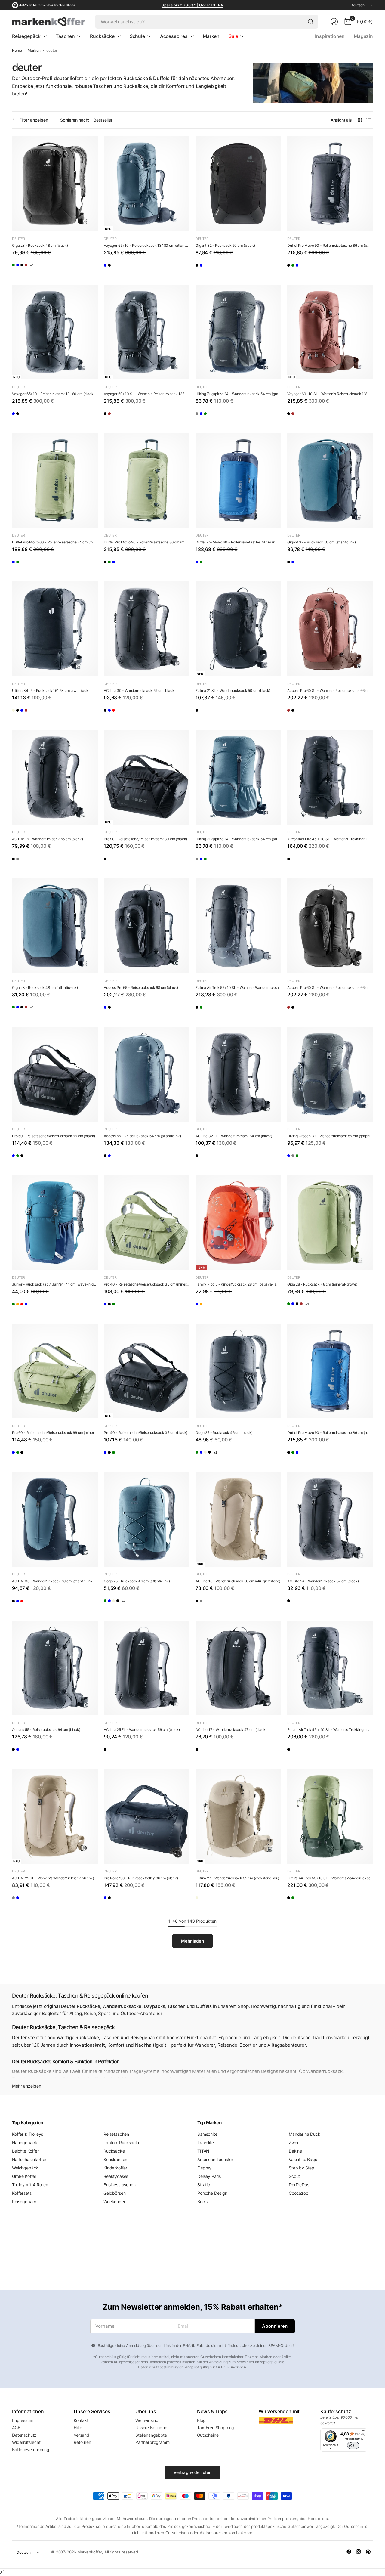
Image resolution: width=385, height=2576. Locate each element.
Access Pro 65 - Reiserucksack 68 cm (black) (141, 988)
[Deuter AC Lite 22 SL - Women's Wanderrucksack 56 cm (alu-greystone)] (55, 1816)
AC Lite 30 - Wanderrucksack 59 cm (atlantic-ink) (53, 1581)
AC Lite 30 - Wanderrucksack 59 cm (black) (140, 690)
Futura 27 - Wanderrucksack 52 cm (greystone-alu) (237, 1878)
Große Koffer (24, 2176)
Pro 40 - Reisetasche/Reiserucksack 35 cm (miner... (146, 1284)
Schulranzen (115, 2159)
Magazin (363, 36)
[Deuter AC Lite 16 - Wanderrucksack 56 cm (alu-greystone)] (33, 862)
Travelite (206, 2143)
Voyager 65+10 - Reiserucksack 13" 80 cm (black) (53, 394)
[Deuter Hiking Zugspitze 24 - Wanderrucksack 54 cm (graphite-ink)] (238, 332)
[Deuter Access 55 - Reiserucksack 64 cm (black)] (110, 1159)
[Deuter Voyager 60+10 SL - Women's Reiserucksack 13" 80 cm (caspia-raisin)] (124, 417)
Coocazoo (299, 2193)
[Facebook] (349, 2552)
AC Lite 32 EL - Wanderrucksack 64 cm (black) (234, 1136)
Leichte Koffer (25, 2151)
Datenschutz (24, 2435)
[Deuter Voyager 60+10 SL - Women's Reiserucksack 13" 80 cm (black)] (147, 332)
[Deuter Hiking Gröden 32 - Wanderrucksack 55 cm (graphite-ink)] (330, 1074)
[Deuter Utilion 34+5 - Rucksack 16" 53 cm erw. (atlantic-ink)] (47, 713)
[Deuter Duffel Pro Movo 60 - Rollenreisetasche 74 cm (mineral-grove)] (55, 480)
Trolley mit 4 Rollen (30, 2185)
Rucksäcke (87, 2037)
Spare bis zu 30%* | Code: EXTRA (192, 5)
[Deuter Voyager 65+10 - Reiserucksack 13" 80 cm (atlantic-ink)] (147, 184)
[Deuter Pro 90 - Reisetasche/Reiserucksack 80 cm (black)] (147, 777)
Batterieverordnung (31, 2449)
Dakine (295, 2151)
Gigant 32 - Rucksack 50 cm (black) (225, 245)
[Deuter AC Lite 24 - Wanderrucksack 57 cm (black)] (330, 1519)
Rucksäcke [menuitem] (102, 36)
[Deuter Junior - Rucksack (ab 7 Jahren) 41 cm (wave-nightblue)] (55, 1223)
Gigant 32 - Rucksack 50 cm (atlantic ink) (321, 542)
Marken (34, 51)
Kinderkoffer (115, 2168)
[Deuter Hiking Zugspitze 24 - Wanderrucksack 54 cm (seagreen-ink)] (231, 417)
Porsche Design (212, 2193)
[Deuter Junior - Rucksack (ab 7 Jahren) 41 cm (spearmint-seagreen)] (18, 1307)
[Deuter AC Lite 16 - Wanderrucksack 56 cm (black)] (55, 777)
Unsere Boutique (151, 2427)
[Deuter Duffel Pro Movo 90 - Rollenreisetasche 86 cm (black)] (330, 184)
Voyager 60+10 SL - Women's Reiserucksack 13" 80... (147, 394)
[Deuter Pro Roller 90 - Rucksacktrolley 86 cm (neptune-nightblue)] (110, 1901)
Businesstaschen (120, 2185)
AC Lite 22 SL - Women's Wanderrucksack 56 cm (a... (55, 1878)
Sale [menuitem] (233, 36)
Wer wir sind (147, 2420)
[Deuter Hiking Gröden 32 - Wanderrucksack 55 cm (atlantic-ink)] (293, 1159)
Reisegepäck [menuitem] (26, 36)
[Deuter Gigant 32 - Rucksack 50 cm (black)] (238, 184)
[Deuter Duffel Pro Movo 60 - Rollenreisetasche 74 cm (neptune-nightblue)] (18, 565)
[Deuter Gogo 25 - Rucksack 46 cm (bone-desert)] (231, 1455)
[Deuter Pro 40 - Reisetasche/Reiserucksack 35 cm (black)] (124, 1307)
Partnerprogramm (152, 2442)
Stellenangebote (151, 2435)
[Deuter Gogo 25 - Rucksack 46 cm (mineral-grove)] (201, 1455)
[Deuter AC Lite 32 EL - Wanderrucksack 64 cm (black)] (238, 1074)
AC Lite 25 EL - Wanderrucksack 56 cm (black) (142, 1730)
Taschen (111, 2037)
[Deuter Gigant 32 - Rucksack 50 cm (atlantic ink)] (216, 268)
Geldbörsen (114, 2193)
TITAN (203, 2151)
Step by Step (302, 2168)
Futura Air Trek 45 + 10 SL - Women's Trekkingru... (328, 1730)
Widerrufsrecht (26, 2442)
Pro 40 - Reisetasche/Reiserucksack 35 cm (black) (146, 1433)
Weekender (114, 2201)
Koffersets (22, 2193)
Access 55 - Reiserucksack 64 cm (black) (46, 1730)
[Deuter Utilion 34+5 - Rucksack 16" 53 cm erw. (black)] (55, 629)
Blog (201, 2420)
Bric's (202, 2201)
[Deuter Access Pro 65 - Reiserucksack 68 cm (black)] (147, 926)
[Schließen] (2, 2572)
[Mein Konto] (334, 22)
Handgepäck (25, 2143)
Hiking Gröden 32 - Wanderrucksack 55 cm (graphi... (330, 1136)
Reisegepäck (144, 2037)
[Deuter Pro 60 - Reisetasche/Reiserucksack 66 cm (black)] (55, 1074)
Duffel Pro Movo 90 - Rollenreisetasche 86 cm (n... (328, 1433)
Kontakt (81, 2420)
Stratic (204, 2185)
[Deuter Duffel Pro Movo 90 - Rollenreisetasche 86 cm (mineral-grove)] (308, 268)
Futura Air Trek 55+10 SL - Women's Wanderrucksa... (238, 988)
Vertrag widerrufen (193, 2472)
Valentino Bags (303, 2159)
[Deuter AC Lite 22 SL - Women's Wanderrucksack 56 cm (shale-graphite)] (18, 1901)
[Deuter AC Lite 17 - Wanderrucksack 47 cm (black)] (238, 1668)
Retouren (82, 2442)
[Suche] (311, 22)
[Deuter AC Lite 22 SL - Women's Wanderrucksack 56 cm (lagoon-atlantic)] (33, 1901)
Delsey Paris (209, 2176)
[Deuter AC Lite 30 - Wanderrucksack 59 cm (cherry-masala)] (139, 713)
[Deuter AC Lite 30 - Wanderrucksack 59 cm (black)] (147, 629)
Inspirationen (330, 36)
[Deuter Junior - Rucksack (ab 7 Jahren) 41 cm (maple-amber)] (33, 1307)
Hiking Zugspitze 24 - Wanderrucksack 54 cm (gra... (238, 394)
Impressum (23, 2420)
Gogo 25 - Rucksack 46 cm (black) (224, 1433)
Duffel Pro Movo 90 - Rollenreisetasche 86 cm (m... (145, 542)
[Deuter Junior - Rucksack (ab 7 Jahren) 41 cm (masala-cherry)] (47, 1307)
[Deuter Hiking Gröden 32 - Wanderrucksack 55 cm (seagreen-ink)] (323, 1159)
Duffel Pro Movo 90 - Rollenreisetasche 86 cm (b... (328, 245)
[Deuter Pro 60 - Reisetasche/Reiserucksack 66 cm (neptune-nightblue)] (18, 1159)
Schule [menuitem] (137, 36)
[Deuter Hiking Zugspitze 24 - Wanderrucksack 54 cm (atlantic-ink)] (216, 417)
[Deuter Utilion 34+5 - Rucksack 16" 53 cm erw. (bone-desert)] (18, 713)
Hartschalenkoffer (29, 2159)
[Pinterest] (368, 2552)
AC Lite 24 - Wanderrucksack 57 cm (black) (323, 1581)
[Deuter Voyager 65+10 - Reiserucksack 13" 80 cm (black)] (124, 268)
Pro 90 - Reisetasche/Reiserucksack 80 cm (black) (145, 839)
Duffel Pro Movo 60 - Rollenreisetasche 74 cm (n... (237, 542)
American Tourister (215, 2159)
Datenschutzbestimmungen (161, 2367)
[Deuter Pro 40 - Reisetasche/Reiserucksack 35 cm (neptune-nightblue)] (110, 1307)
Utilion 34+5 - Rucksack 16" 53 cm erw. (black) (51, 690)
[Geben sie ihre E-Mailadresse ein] (275, 2326)
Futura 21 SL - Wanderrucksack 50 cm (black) (233, 690)
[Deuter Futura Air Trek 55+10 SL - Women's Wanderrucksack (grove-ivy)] (216, 1010)
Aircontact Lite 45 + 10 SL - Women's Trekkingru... (328, 839)
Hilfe (78, 2427)
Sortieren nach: (75, 120)
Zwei (293, 2143)
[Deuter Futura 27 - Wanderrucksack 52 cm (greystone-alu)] (238, 1816)
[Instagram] (359, 2552)
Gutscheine (208, 2435)
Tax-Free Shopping (216, 2427)
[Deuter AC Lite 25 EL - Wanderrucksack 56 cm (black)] (147, 1668)
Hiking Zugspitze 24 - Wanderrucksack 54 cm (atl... (237, 839)
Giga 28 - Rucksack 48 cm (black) (40, 245)
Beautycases (116, 2176)
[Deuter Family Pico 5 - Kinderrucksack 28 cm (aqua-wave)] (201, 1307)
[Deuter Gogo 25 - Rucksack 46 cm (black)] (238, 1371)
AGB (16, 2427)
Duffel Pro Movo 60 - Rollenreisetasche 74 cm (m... (54, 542)
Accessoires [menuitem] (174, 36)
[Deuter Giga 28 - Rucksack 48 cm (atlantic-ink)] (33, 268)
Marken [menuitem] (211, 36)
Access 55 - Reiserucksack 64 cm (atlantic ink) (142, 1136)
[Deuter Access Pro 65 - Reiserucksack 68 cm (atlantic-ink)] (110, 1010)
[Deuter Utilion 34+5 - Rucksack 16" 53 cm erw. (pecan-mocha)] (62, 713)
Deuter (18, 239)
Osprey (204, 2168)
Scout (294, 2176)
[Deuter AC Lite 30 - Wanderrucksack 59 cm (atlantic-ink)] (124, 713)
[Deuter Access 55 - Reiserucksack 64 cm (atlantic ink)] (147, 1074)
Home (17, 51)
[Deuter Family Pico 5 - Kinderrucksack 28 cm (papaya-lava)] (238, 1223)
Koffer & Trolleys (28, 2134)
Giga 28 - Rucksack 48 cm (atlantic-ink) (45, 988)
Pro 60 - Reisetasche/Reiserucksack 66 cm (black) (54, 1136)
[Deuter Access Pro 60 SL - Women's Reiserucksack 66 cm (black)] (308, 713)
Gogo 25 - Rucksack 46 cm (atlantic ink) (137, 1581)
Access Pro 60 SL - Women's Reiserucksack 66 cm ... (330, 690)
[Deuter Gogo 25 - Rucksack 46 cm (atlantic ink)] (216, 1455)
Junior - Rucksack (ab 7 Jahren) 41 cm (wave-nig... (54, 1284)
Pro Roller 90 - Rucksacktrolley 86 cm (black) (141, 1878)
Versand (82, 2435)
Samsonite (207, 2134)
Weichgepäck (25, 2168)
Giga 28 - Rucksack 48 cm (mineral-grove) (322, 1284)
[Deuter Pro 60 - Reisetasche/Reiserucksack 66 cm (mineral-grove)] (33, 1159)
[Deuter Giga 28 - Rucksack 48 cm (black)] (55, 184)
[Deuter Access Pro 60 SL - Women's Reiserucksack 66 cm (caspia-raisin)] (330, 629)
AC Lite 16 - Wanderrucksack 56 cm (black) (47, 839)
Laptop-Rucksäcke (122, 2143)
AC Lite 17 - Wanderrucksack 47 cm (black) (231, 1730)
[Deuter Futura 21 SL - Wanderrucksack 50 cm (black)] (238, 629)
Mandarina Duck (305, 2134)
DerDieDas (299, 2185)
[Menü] (364, 2432)
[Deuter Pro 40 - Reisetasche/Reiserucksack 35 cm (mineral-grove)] (147, 1223)
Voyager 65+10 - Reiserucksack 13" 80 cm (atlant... (146, 245)
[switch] (353, 2445)
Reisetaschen (116, 2134)
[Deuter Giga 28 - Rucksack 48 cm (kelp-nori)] (62, 268)
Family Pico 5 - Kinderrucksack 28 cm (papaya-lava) (238, 1284)
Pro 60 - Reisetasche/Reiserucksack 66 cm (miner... (54, 1433)
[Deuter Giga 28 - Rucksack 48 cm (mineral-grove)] (18, 268)
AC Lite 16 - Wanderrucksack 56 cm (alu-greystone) (238, 1581)
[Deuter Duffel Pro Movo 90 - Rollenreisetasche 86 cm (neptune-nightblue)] (323, 268)
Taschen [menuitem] (65, 36)
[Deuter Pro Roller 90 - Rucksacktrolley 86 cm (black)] (147, 1816)
